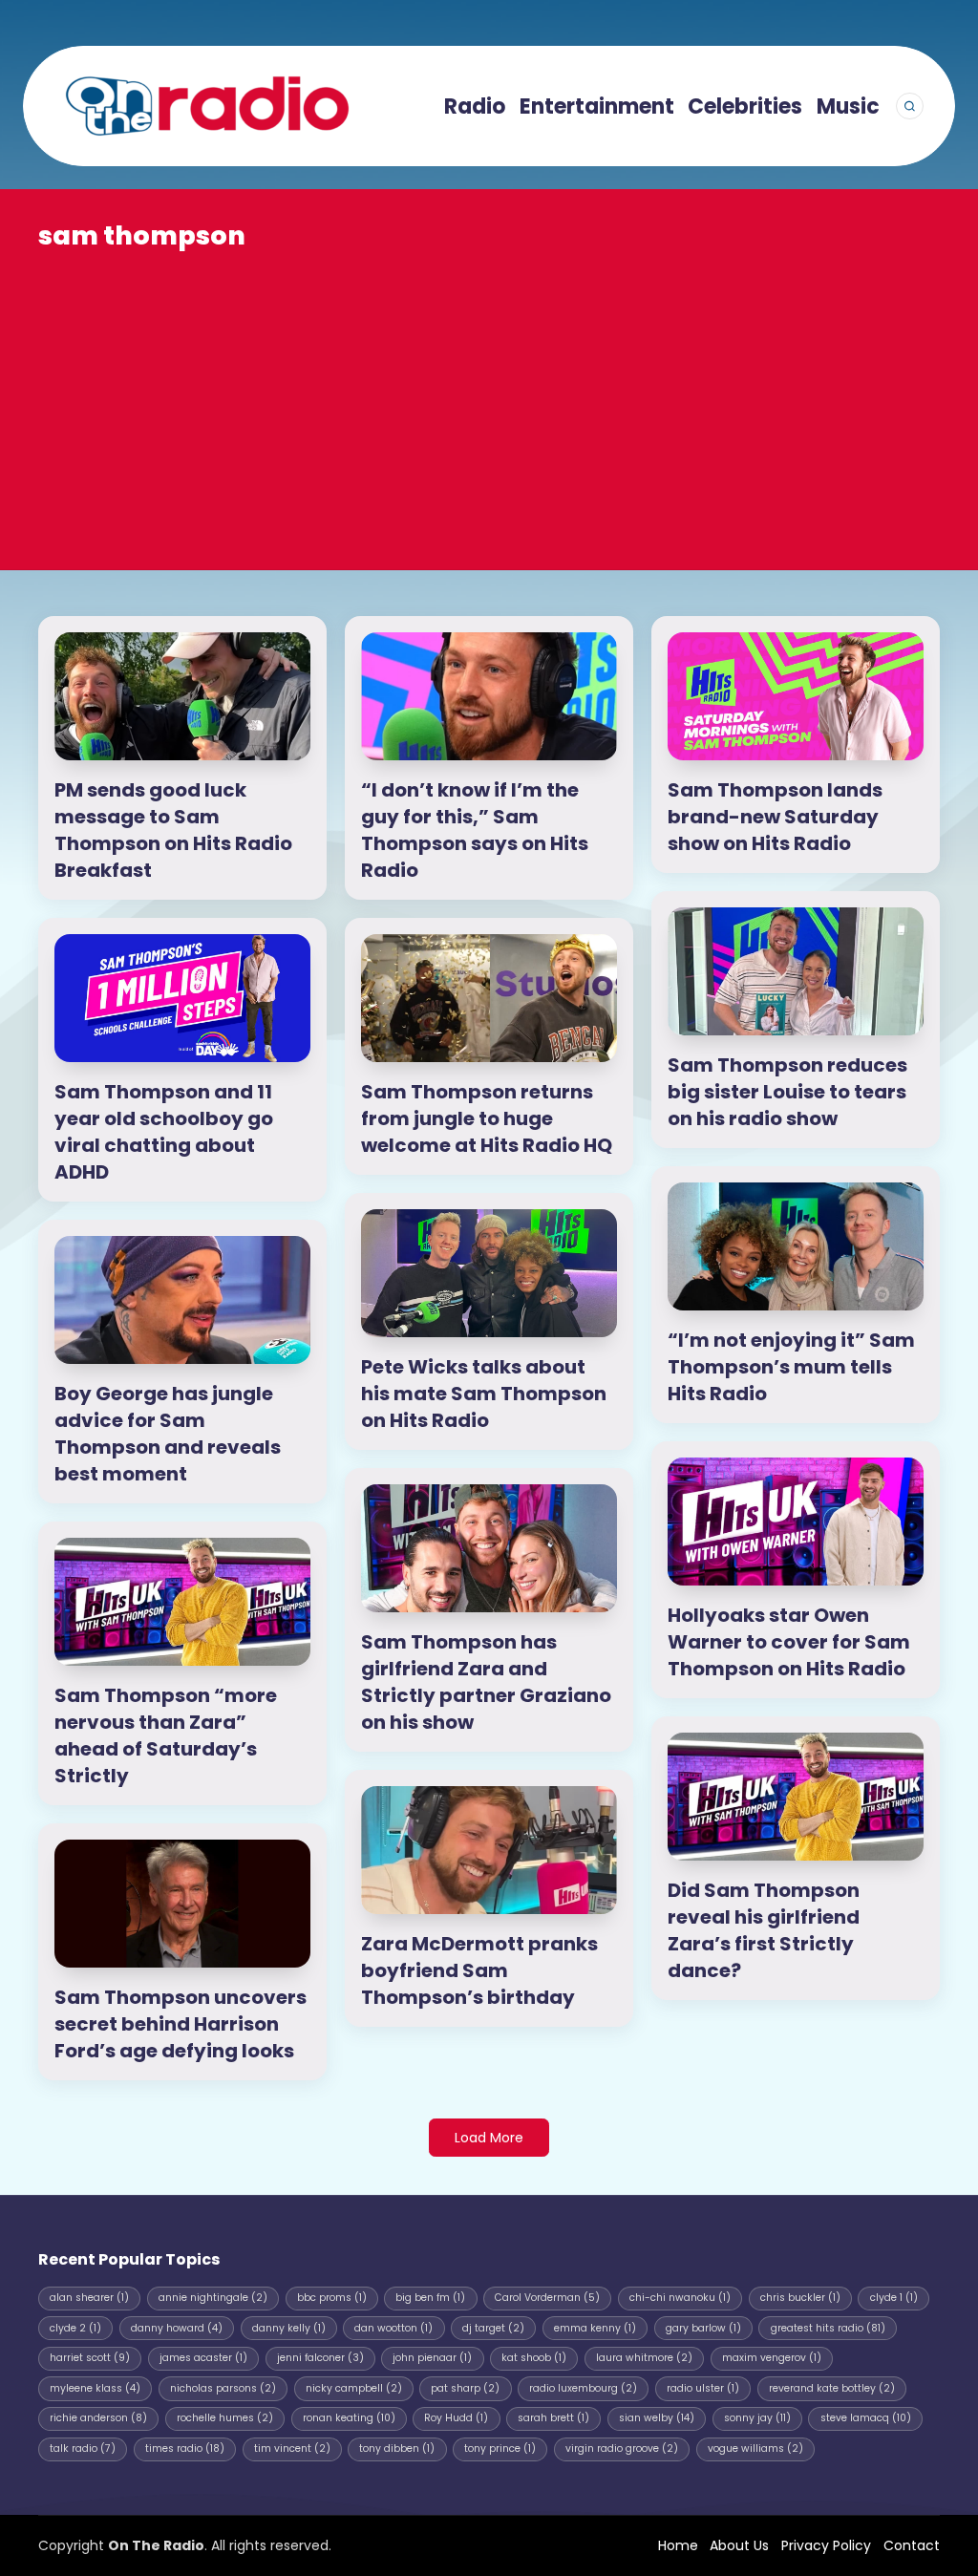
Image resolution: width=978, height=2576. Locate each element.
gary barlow (703, 2328)
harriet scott (90, 2358)
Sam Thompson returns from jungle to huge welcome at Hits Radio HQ (487, 1118)
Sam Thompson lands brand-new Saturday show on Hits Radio (775, 817)
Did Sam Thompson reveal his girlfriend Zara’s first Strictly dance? (764, 1930)
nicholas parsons (223, 2388)
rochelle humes (225, 2418)
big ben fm (430, 2298)
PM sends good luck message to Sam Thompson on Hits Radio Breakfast (173, 830)
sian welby (657, 2418)
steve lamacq (866, 2418)
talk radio (83, 2448)
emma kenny (595, 2328)
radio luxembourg (583, 2388)
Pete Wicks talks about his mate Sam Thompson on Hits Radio (484, 1394)
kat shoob (534, 2358)
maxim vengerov (772, 2358)
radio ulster (703, 2388)
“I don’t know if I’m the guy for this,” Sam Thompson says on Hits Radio (475, 830)
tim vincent (292, 2448)
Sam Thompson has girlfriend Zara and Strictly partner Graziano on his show (486, 1682)
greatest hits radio (828, 2328)
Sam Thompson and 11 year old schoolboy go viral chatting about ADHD (164, 1132)
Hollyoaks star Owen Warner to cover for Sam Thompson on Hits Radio (789, 1642)
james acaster (203, 2358)
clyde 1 (894, 2298)
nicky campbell (354, 2388)
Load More (489, 2138)
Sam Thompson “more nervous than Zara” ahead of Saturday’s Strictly (166, 1735)
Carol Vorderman (547, 2298)
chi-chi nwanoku (680, 2298)
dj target (493, 2328)
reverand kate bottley (832, 2388)
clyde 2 (75, 2328)
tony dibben (397, 2448)
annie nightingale (213, 2298)
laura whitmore (644, 2358)
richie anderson (98, 2418)
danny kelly (289, 2328)
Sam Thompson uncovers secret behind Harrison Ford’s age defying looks (181, 2024)
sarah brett (553, 2418)
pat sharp (465, 2388)
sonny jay (757, 2418)
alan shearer (89, 2298)
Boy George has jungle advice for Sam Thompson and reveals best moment (168, 1434)
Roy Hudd (456, 2418)
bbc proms (332, 2298)
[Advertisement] (489, 397)
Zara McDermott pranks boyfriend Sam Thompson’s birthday (479, 1970)
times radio (185, 2448)
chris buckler (800, 2298)
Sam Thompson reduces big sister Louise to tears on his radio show (787, 1092)
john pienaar (432, 2358)
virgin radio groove (622, 2448)
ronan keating (349, 2418)
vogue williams (755, 2448)
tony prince (500, 2448)
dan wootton (393, 2328)
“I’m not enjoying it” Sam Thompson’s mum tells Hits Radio (791, 1367)
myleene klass (95, 2388)
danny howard (177, 2328)
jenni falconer (320, 2358)
